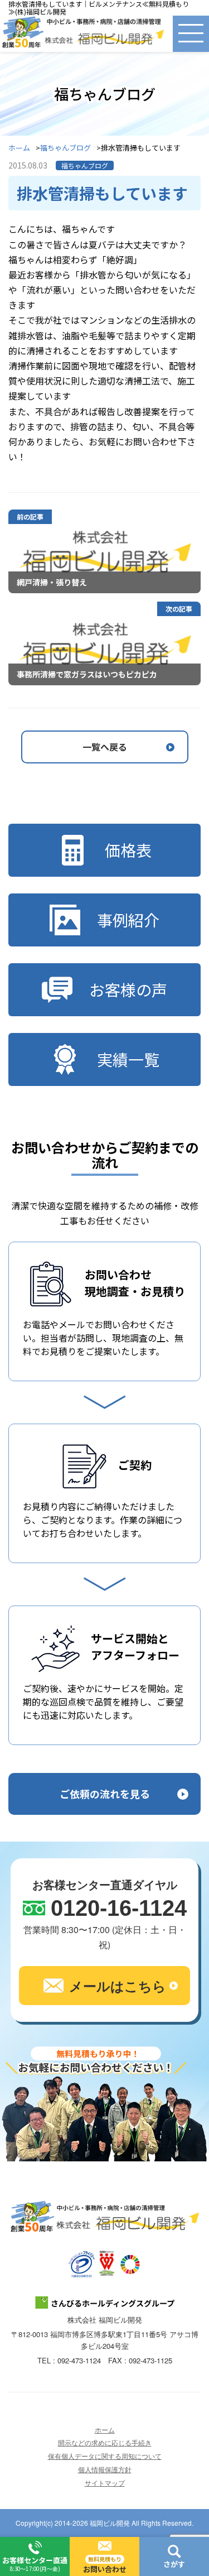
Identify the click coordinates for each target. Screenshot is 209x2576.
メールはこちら (118, 1986)
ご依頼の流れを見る (105, 1794)
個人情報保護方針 (105, 2469)
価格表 (128, 850)
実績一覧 (128, 1059)
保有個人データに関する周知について (105, 2456)
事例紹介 (128, 920)
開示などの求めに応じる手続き (105, 2442)
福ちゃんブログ (65, 148)
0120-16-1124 (119, 1908)
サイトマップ (105, 2483)
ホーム (19, 148)
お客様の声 (128, 989)
